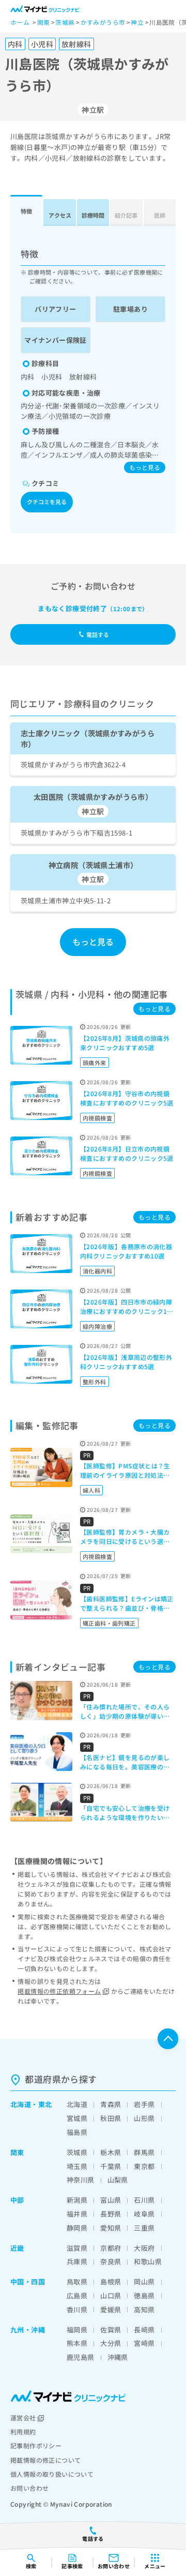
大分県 (111, 2343)
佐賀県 (111, 2330)
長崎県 (144, 2330)
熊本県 (77, 2343)
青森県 (111, 2104)
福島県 (77, 2132)
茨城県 (77, 2152)
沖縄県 (118, 2357)
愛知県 (111, 2228)
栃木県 (111, 2152)
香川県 (77, 2309)
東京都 (144, 2166)
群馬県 (144, 2152)
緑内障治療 (97, 1326)
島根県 (111, 2282)
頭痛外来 (95, 1063)
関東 (17, 2152)
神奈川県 (81, 2180)
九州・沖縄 (28, 2330)
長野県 (111, 2214)
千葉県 (111, 2166)
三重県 (144, 2228)
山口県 (111, 2295)
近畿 (17, 2248)
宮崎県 (144, 2343)
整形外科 (95, 1382)
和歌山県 (148, 2261)
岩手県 (144, 2104)
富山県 (111, 2200)
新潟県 (77, 2200)
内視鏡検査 (97, 1118)
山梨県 (118, 2180)
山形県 (144, 2118)
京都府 (111, 2248)
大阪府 (144, 2248)
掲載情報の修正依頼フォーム (59, 1991)
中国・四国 (28, 2282)
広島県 (77, 2295)
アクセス (60, 215)
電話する (98, 634)
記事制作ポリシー (36, 2445)
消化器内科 (97, 1271)
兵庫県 (77, 2261)
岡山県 (144, 2282)
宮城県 (77, 2118)
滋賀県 (77, 2248)
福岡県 (77, 2330)
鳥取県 (77, 2282)
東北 (45, 2104)
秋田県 (111, 2118)
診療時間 (93, 215)
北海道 (21, 2104)
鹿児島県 (81, 2357)
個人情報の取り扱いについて (52, 2474)
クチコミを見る (47, 502)
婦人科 (91, 1490)
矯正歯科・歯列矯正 (109, 1623)
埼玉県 (77, 2166)
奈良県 (111, 2261)
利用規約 (23, 2431)
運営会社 (23, 2418)
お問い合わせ (29, 2488)
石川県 (144, 2200)
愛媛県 (111, 2309)
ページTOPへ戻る (168, 2039)
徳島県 (144, 2295)
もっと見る (145, 467)
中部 (17, 2200)
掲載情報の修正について (45, 2460)
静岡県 (77, 2228)
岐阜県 (144, 2214)
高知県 (144, 2309)
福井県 (77, 2214)
